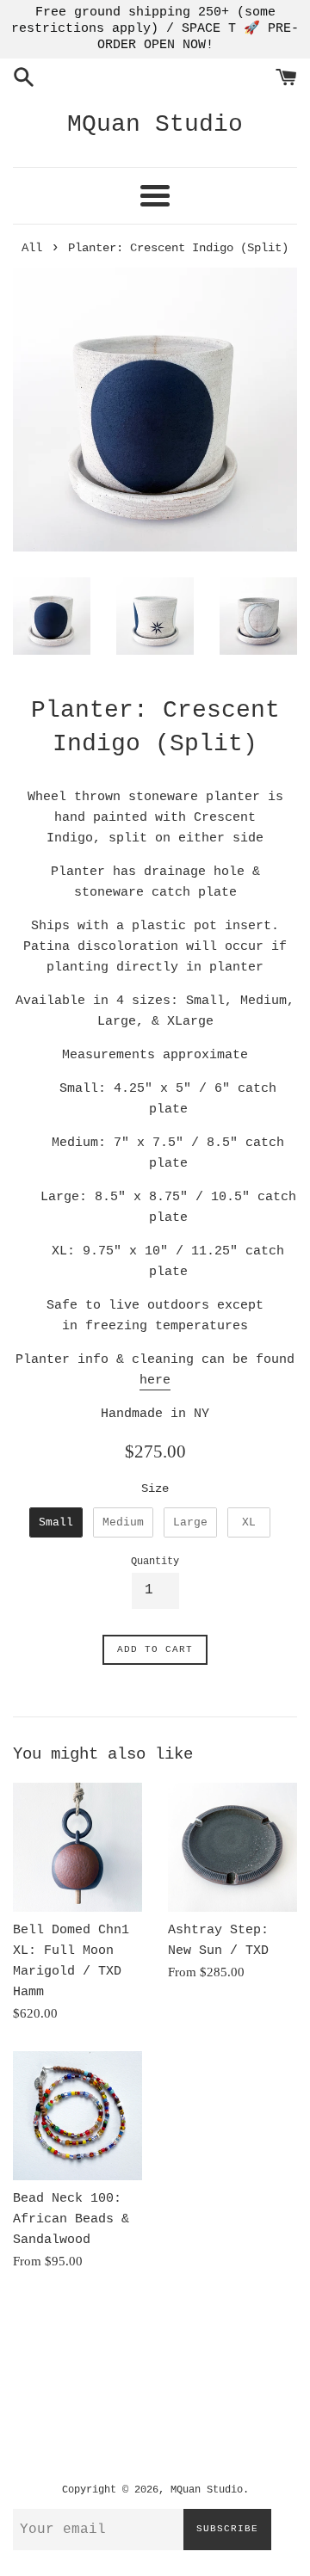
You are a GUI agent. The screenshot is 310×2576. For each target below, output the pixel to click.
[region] (155, 29)
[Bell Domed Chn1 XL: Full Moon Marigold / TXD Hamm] (77, 1847)
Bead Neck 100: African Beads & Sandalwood (71, 2219)
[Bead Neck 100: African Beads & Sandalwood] (77, 2116)
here (155, 1380)
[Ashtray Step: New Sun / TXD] (232, 1847)
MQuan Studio (155, 124)
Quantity (155, 1562)
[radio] (56, 1523)
